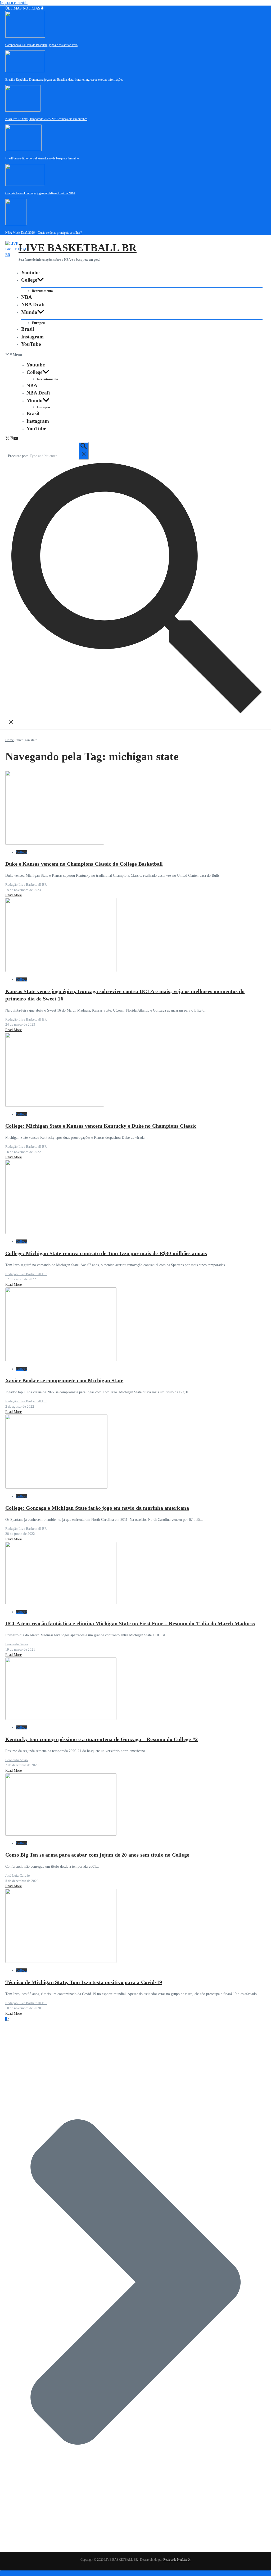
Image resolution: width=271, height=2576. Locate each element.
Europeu (38, 323)
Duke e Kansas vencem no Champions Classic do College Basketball (84, 864)
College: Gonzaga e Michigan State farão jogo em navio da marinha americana (97, 1508)
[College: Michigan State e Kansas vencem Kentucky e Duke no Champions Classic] (55, 1106)
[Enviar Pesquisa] (84, 451)
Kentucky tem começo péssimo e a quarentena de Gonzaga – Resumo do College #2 (101, 1739)
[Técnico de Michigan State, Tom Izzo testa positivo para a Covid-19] (61, 1962)
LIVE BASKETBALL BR (78, 248)
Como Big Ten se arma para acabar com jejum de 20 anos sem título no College (97, 1855)
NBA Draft (33, 304)
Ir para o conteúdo (14, 3)
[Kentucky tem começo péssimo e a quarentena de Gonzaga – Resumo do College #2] (61, 1719)
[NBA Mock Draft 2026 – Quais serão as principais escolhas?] (16, 224)
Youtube (30, 272)
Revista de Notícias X (177, 2560)
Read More (13, 895)
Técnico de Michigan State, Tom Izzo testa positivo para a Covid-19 (84, 1982)
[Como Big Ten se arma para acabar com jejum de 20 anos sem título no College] (61, 1835)
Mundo (29, 312)
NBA (27, 297)
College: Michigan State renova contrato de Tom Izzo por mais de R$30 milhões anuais (106, 1253)
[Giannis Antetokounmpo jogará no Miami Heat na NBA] (25, 185)
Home (10, 740)
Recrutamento (42, 291)
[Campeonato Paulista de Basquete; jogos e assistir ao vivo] (25, 36)
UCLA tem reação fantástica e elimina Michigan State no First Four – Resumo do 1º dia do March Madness (130, 1623)
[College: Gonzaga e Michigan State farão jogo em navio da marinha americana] (56, 1487)
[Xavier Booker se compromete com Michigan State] (61, 1360)
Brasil (28, 329)
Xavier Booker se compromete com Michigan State (64, 1380)
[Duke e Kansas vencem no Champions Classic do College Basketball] (55, 844)
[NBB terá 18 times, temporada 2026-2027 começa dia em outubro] (23, 110)
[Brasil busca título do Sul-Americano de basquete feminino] (23, 150)
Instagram (32, 337)
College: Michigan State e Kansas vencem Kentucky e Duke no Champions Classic (101, 1126)
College (29, 280)
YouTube (31, 344)
